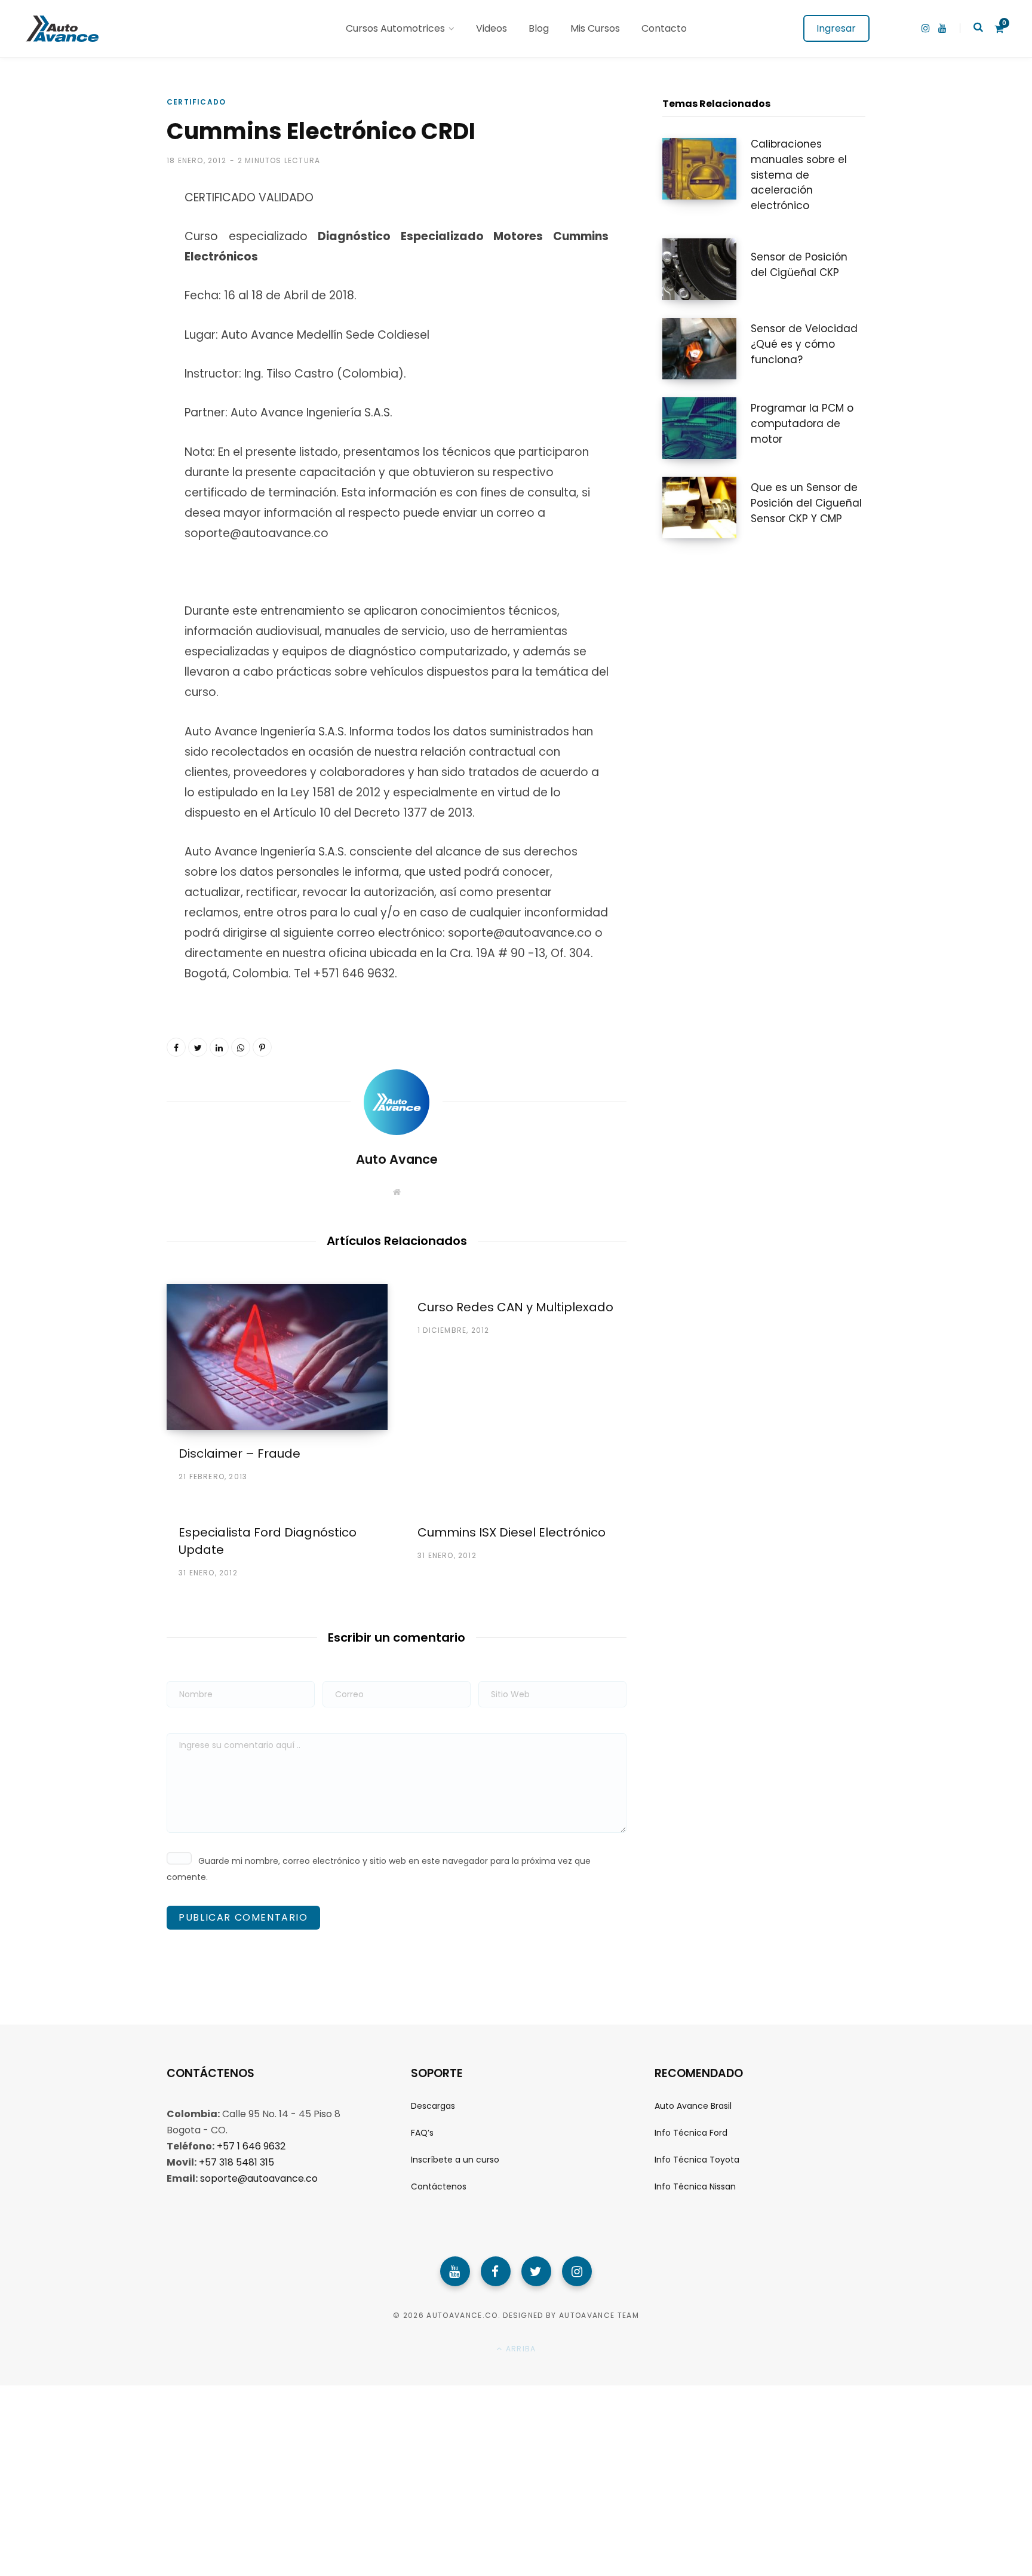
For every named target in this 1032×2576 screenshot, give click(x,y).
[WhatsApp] (107, 336)
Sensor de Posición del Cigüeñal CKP (799, 265)
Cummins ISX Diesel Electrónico (512, 1532)
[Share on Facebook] (107, 241)
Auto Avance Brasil (693, 2105)
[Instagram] (577, 2271)
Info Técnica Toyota (697, 2160)
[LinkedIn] (219, 1047)
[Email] (107, 367)
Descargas (433, 2105)
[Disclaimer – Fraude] (277, 1357)
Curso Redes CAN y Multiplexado (515, 1307)
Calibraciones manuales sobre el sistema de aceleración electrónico (799, 175)
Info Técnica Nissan (695, 2186)
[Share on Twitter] (107, 272)
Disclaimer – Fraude (239, 1453)
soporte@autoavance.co (259, 2178)
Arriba (520, 2349)
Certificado (196, 102)
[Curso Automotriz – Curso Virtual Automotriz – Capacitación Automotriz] (61, 29)
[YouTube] (455, 2271)
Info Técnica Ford (691, 2133)
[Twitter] (536, 2271)
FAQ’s (422, 2133)
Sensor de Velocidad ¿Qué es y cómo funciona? (804, 344)
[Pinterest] (107, 304)
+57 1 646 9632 (251, 2146)
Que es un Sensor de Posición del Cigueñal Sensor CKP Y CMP (806, 503)
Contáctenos (439, 2186)
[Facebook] (496, 2271)
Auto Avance (397, 1159)
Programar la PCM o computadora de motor (802, 424)
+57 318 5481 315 (236, 2162)
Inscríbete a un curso (455, 2160)
